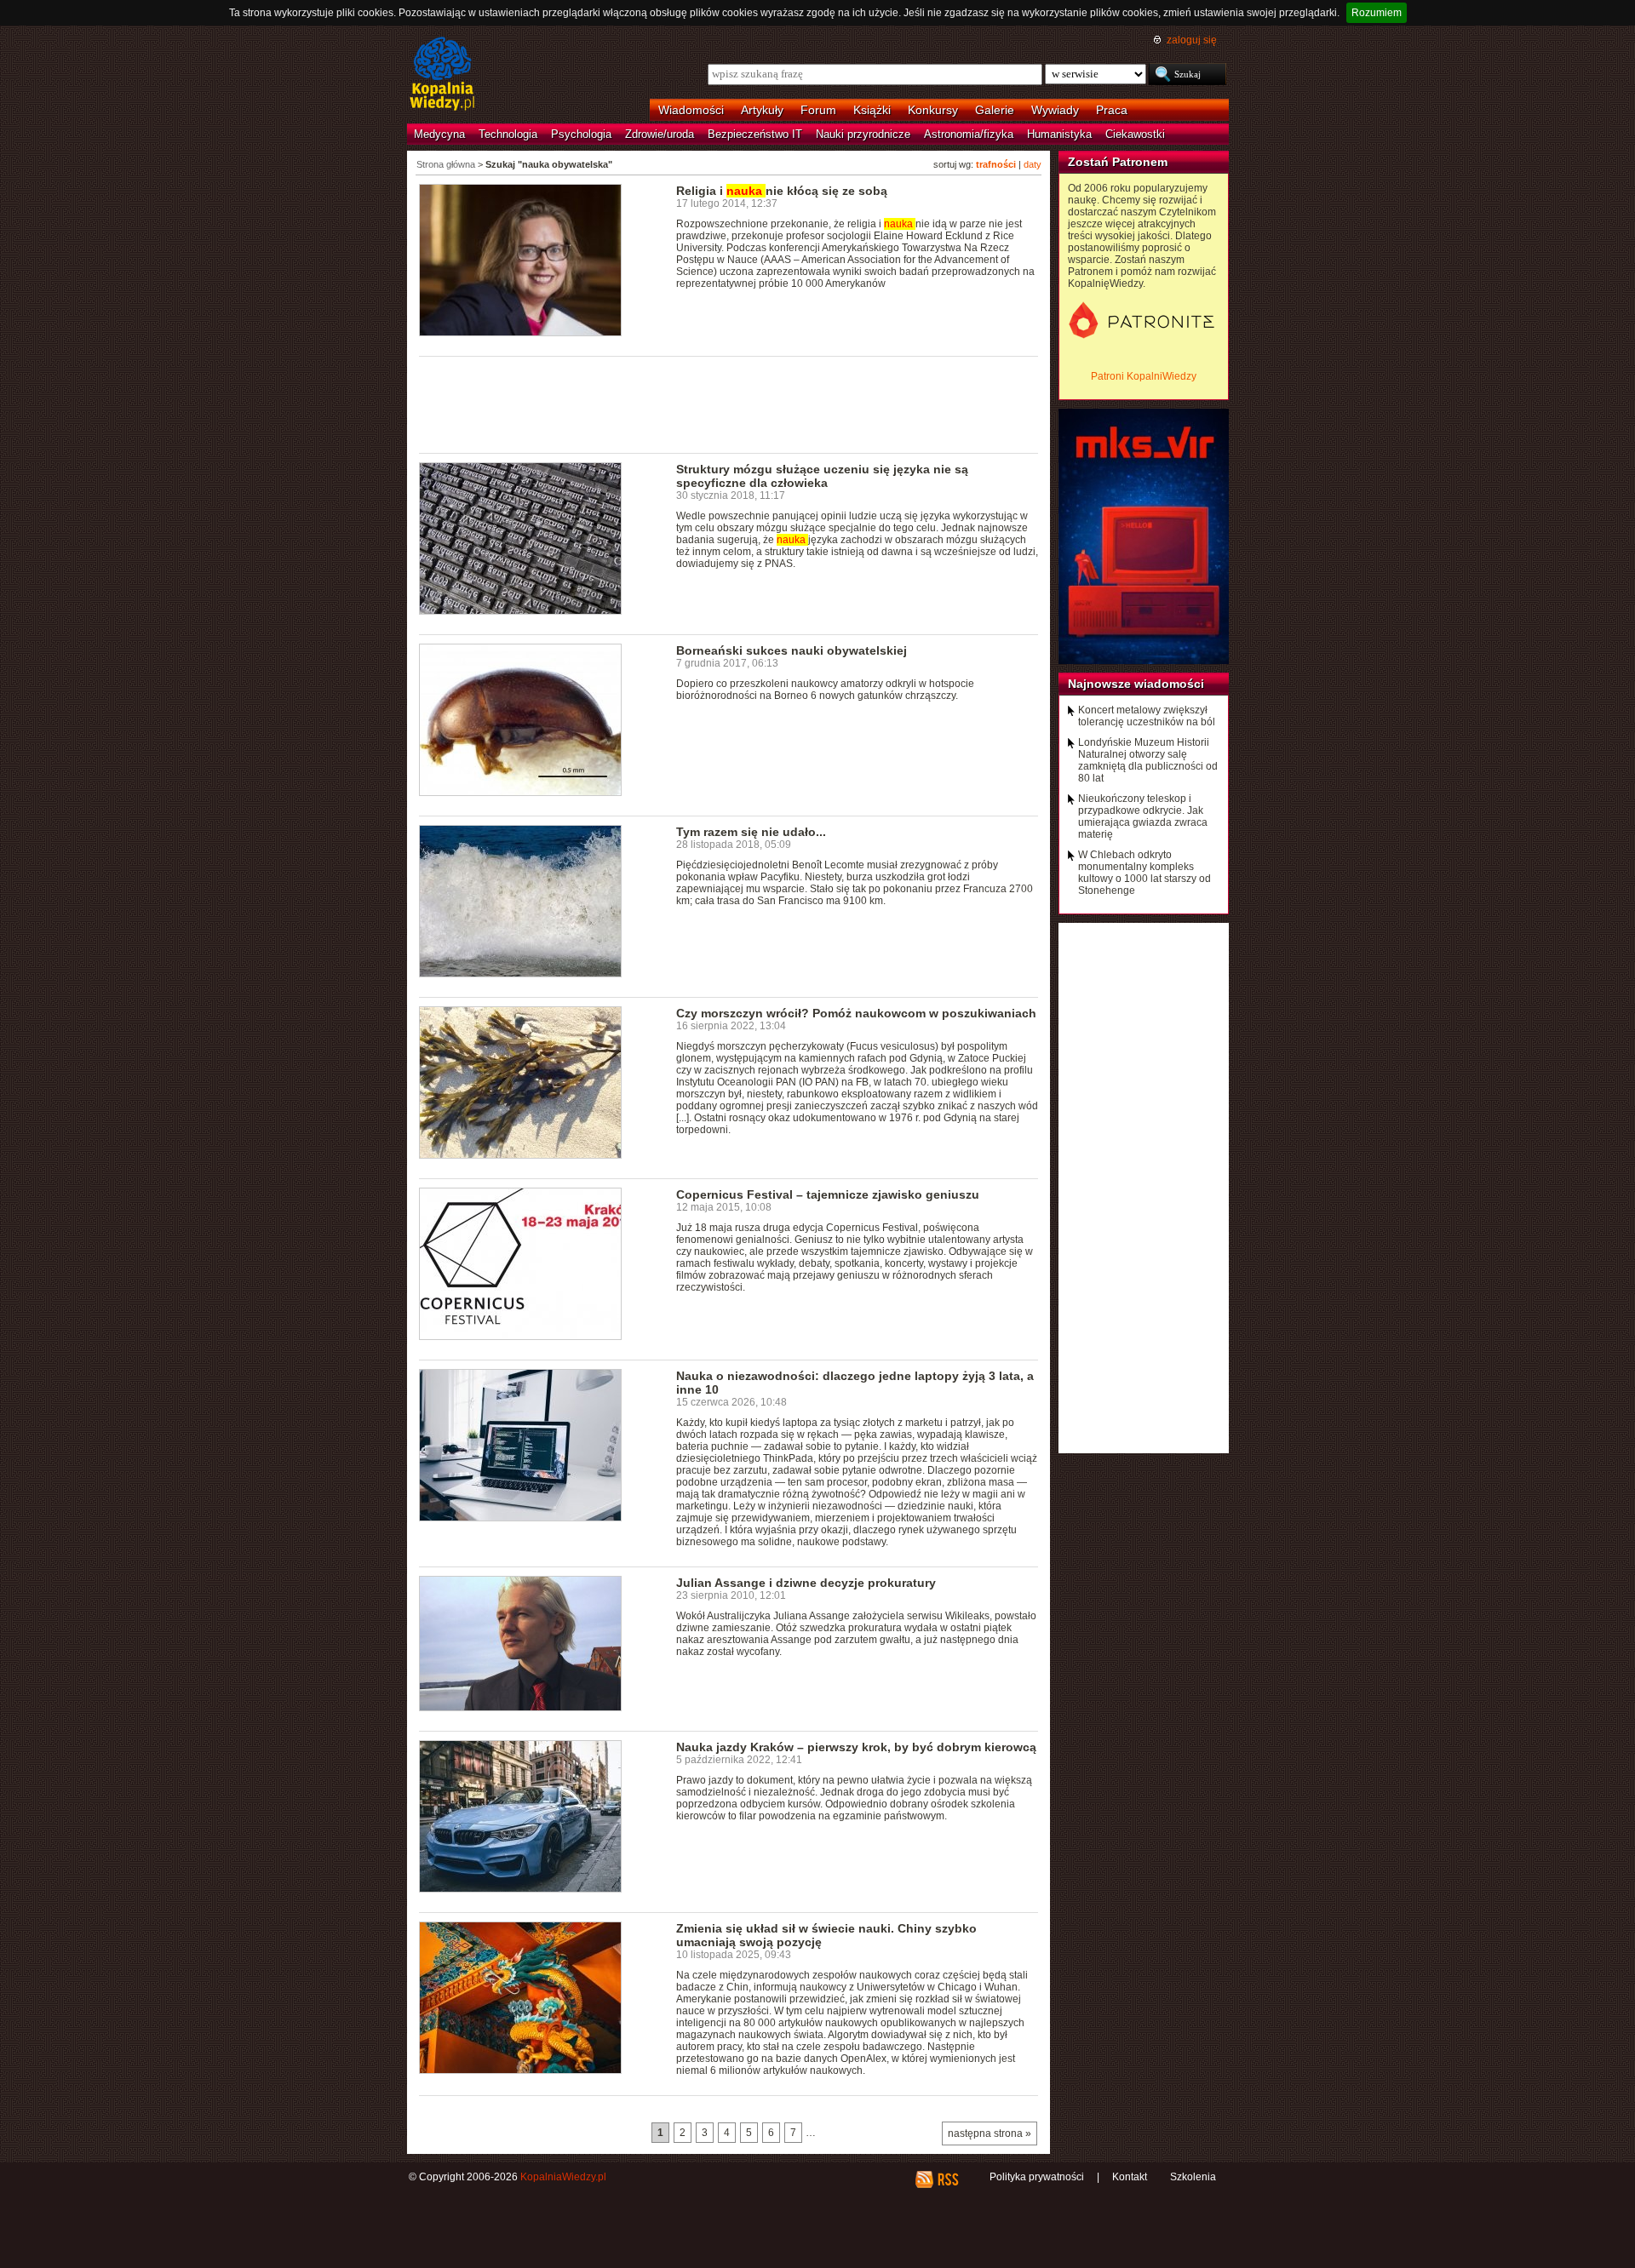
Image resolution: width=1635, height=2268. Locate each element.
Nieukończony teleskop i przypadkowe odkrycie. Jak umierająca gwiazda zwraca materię (1143, 816)
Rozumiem (1377, 13)
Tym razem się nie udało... (751, 832)
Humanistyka (1059, 134)
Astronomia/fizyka (969, 134)
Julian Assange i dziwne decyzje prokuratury (806, 1583)
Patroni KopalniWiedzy (1144, 376)
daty (1033, 164)
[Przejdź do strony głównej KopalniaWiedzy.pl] (442, 75)
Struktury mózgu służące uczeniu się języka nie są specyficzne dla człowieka (822, 476)
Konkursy (933, 110)
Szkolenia (1193, 2177)
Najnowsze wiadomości (1136, 684)
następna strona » (990, 2133)
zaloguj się (1192, 40)
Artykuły (762, 110)
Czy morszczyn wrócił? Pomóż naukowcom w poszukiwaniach (856, 1013)
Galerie (995, 110)
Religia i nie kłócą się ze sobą (782, 191)
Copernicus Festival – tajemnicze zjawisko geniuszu (828, 1194)
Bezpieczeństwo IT (755, 134)
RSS (947, 2179)
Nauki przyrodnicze (863, 134)
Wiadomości (691, 110)
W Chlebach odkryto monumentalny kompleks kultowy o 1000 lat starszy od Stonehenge (1144, 873)
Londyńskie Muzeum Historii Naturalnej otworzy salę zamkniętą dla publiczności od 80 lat (1148, 760)
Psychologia (581, 134)
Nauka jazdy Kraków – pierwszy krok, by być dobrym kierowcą (856, 1747)
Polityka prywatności (1037, 2177)
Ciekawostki (1135, 134)
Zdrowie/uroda (660, 134)
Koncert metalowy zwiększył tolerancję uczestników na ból (1147, 716)
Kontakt (1130, 2177)
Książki (872, 110)
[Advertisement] (729, 404)
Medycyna (439, 134)
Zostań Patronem (1118, 162)
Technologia (508, 134)
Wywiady (1055, 110)
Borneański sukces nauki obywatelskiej (792, 650)
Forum (818, 110)
